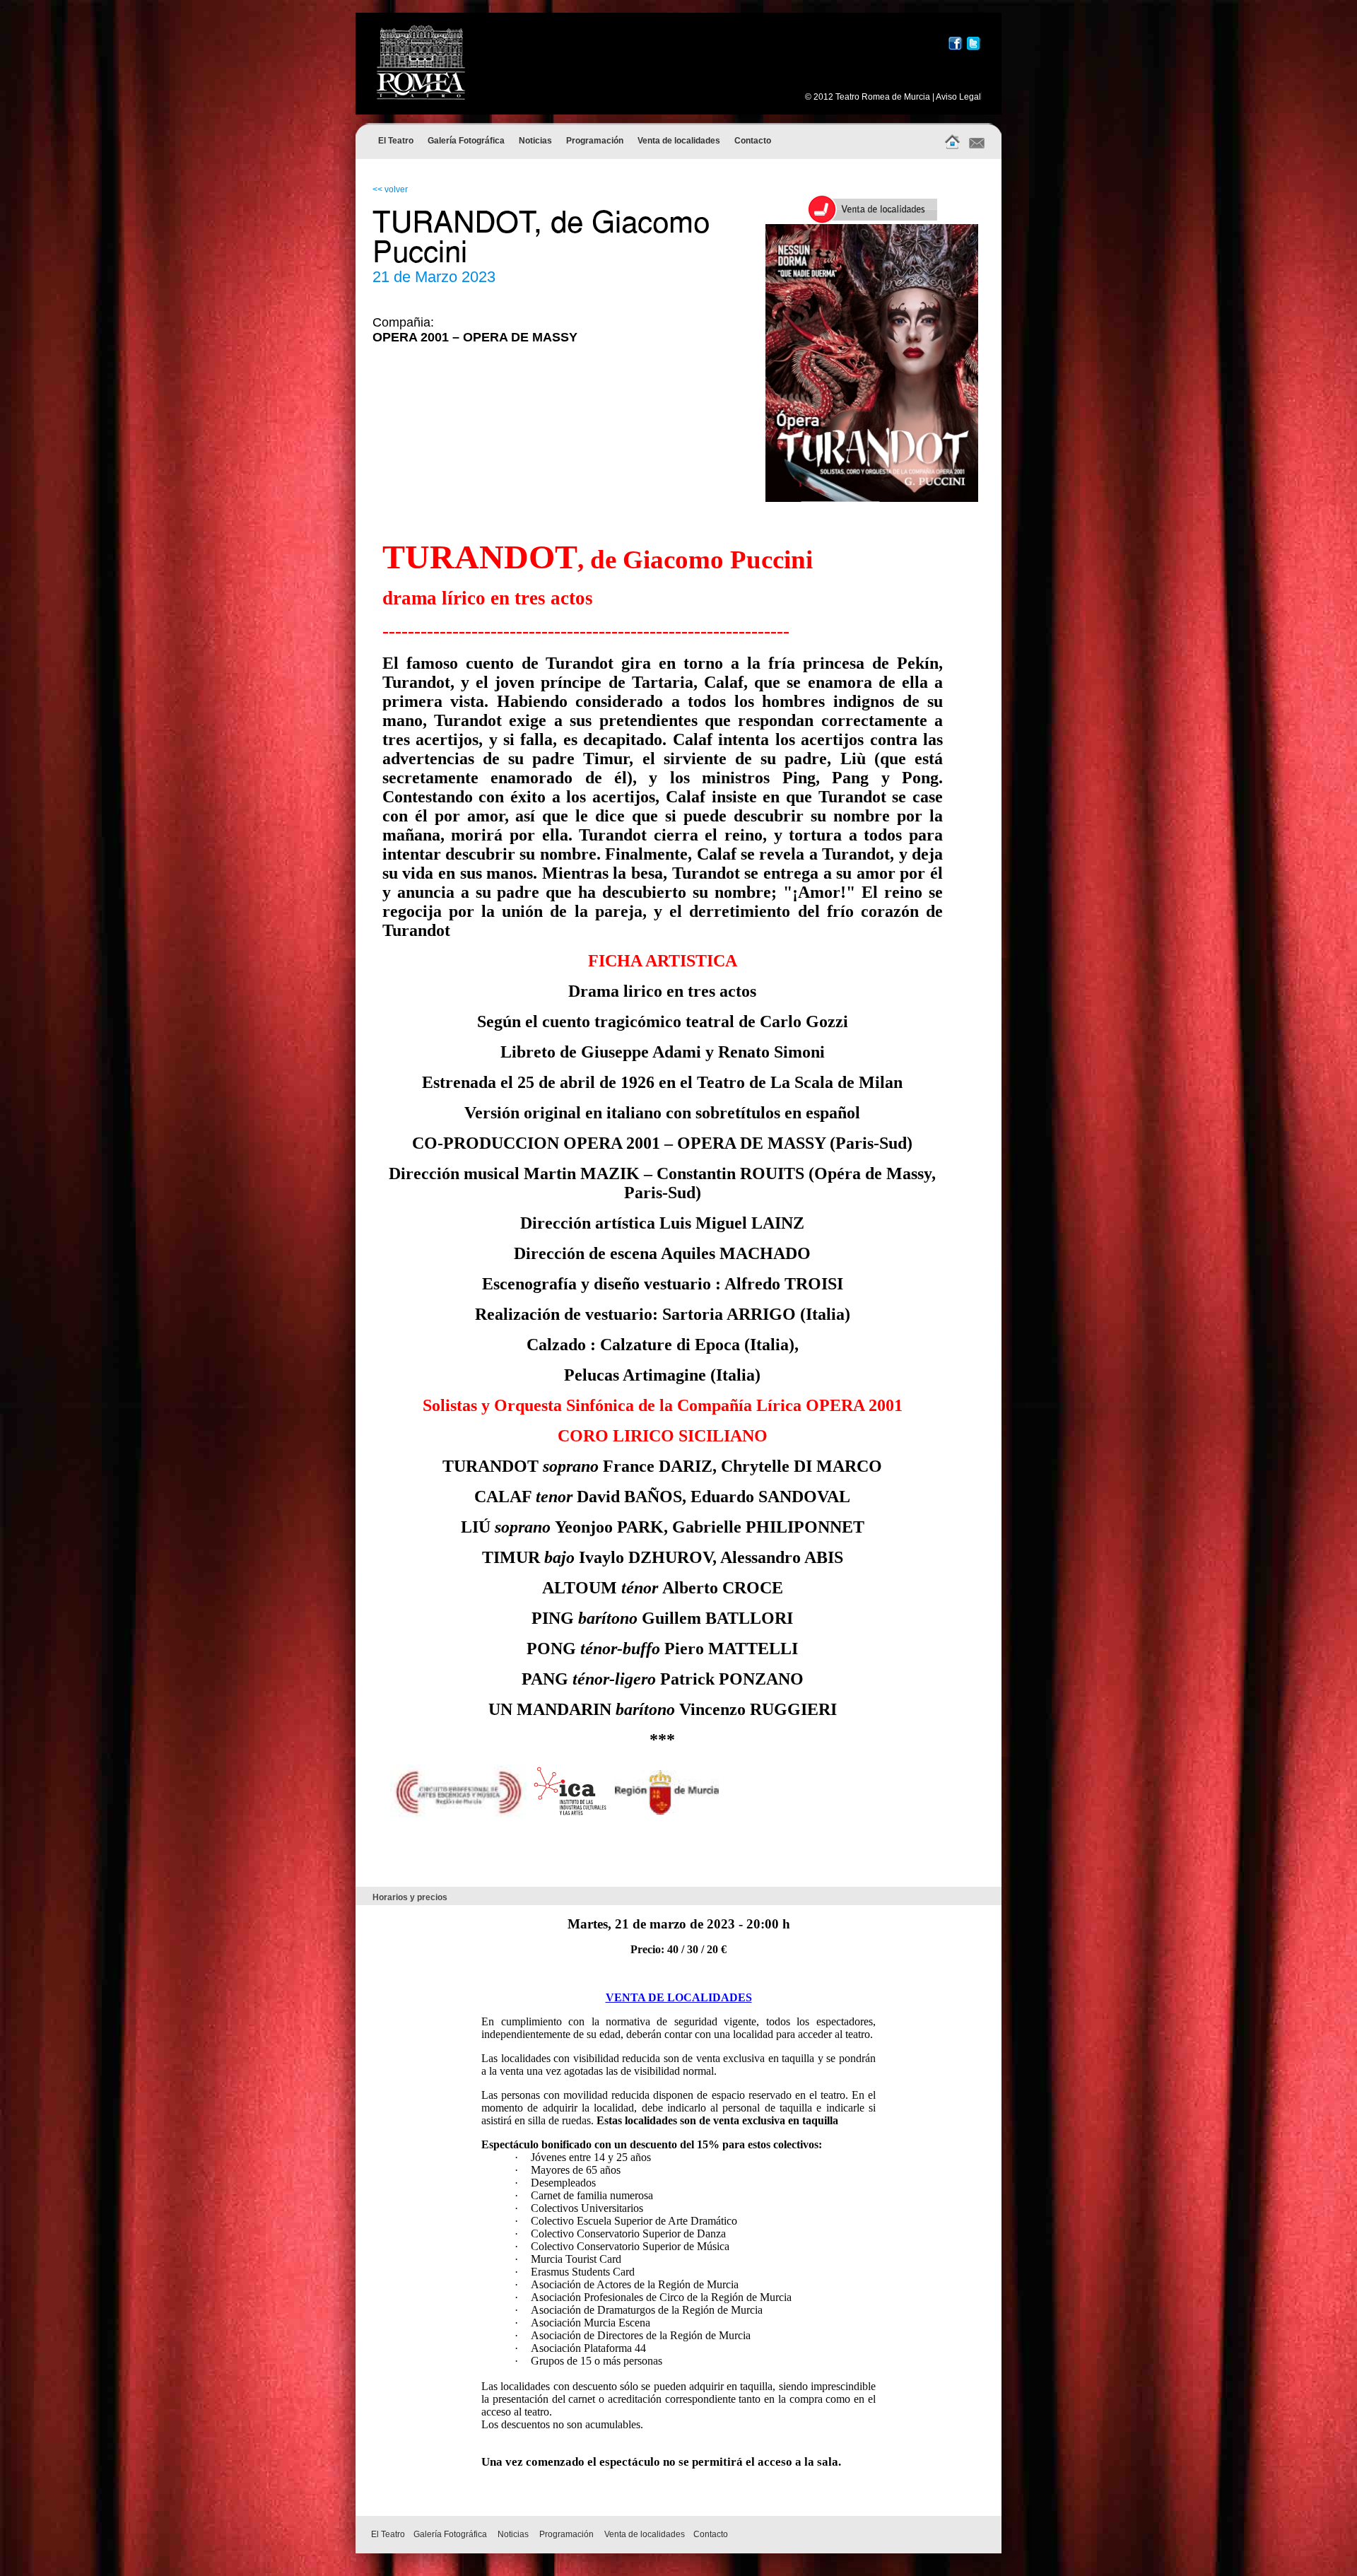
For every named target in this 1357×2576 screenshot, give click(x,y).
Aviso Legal (958, 97)
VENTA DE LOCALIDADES (679, 1997)
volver (396, 189)
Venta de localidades (679, 141)
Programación (595, 141)
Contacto (753, 141)
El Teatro (396, 141)
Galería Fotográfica (466, 141)
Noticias (535, 141)
